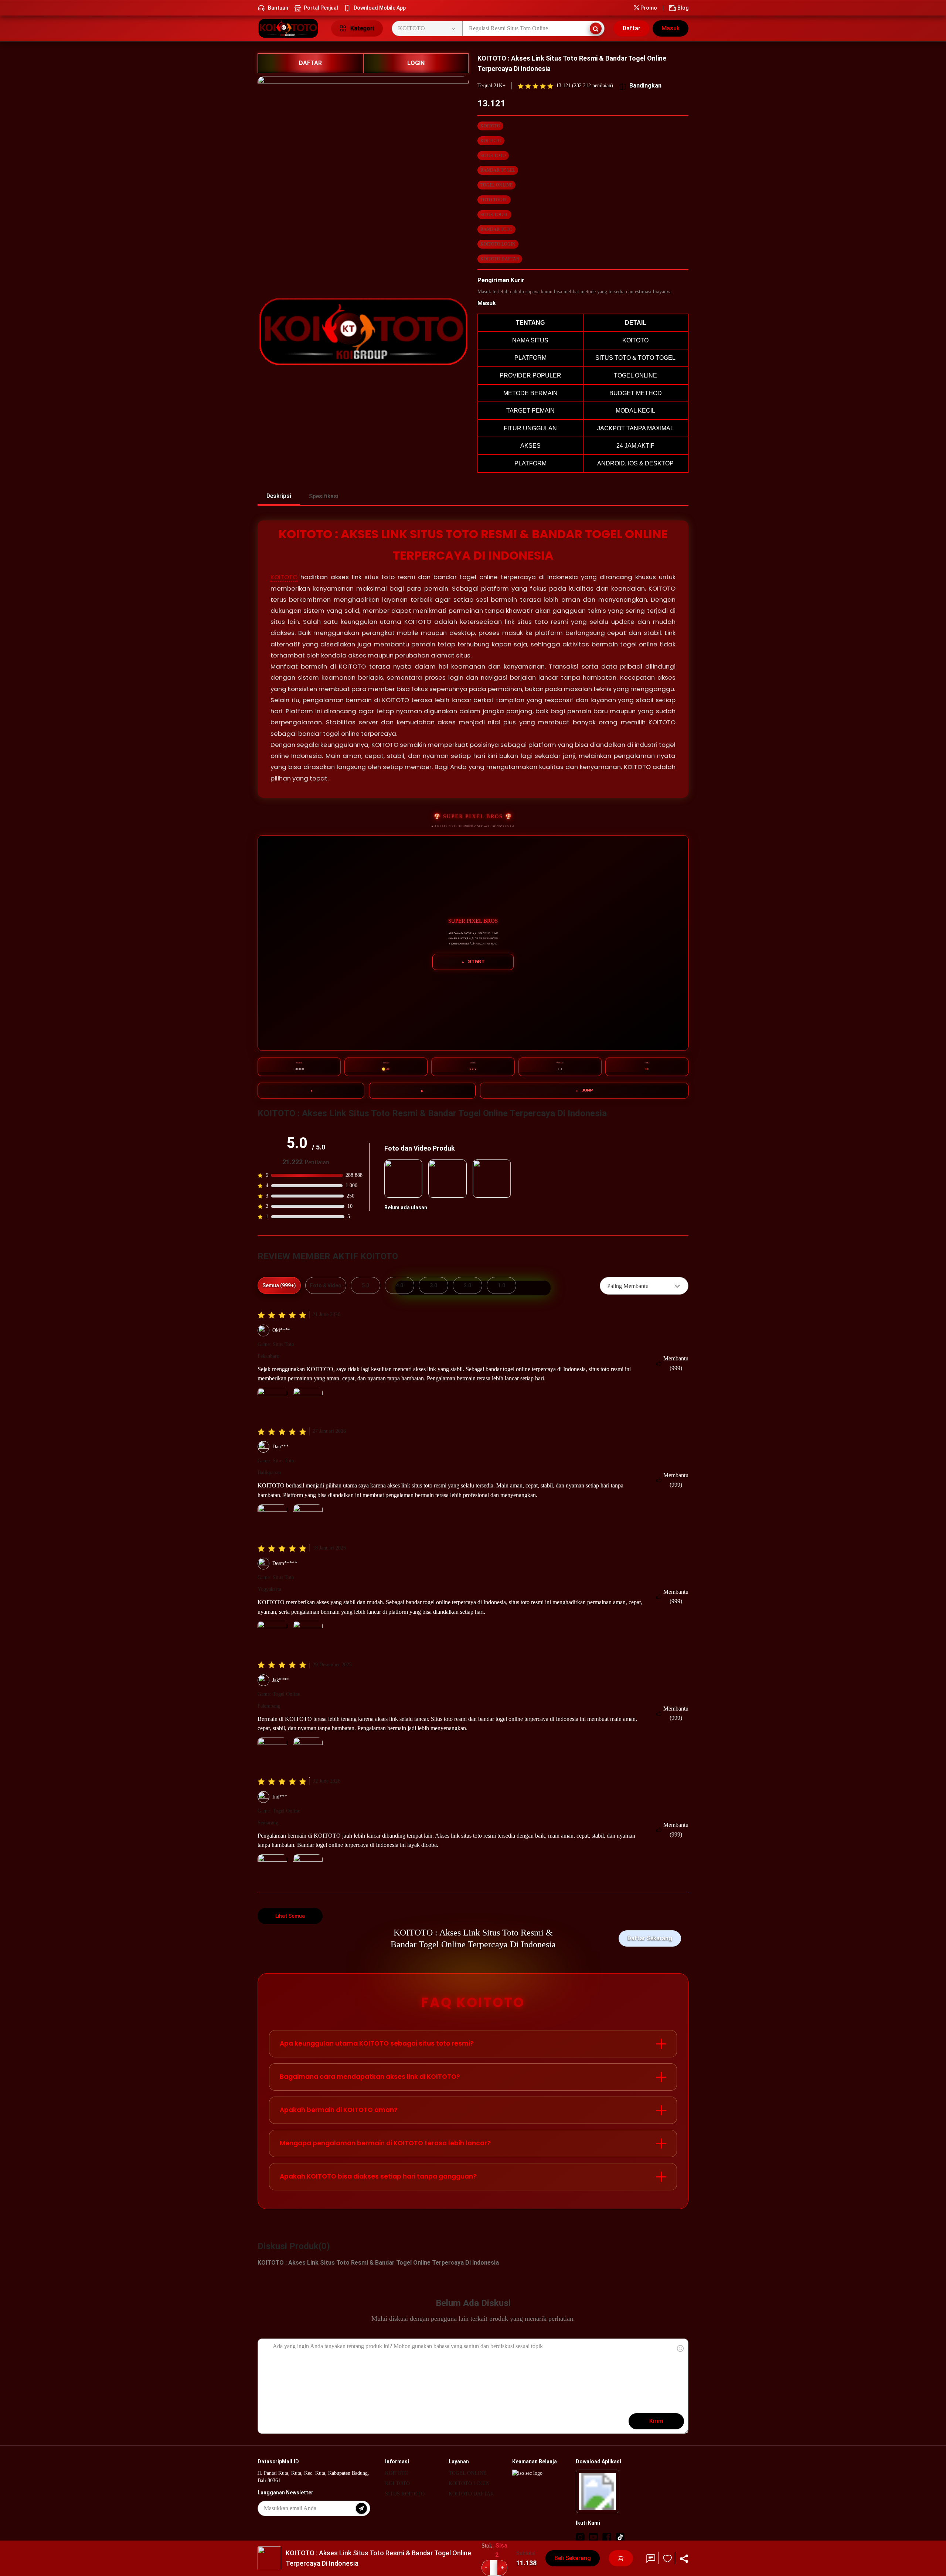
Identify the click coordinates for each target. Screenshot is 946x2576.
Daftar (632, 28)
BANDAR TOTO (496, 229)
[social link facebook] (607, 2537)
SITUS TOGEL (494, 215)
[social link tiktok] (620, 2537)
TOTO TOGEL (494, 200)
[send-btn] (361, 2508)
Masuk (671, 28)
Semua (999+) (279, 1285)
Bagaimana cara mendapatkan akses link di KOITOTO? (370, 2077)
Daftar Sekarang (650, 1938)
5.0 (365, 1285)
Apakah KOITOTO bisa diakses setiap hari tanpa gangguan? (378, 2176)
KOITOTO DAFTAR (500, 259)
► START (473, 962)
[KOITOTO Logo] (290, 28)
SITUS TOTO (493, 156)
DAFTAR (310, 63)
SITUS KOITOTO (405, 2494)
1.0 (501, 1285)
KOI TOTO (491, 141)
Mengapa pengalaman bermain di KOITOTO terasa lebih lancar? (385, 2143)
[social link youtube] (593, 2537)
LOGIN (416, 63)
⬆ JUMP (584, 1090)
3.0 (433, 1285)
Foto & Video (326, 1285)
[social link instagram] (580, 2537)
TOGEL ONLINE (496, 185)
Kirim (656, 2421)
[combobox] (644, 1286)
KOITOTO (490, 126)
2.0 (467, 1285)
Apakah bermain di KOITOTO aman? (339, 2110)
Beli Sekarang (573, 2558)
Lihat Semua (290, 1916)
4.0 (399, 1285)
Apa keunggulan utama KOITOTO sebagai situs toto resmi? (377, 2043)
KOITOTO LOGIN (498, 244)
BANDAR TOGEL (498, 170)
